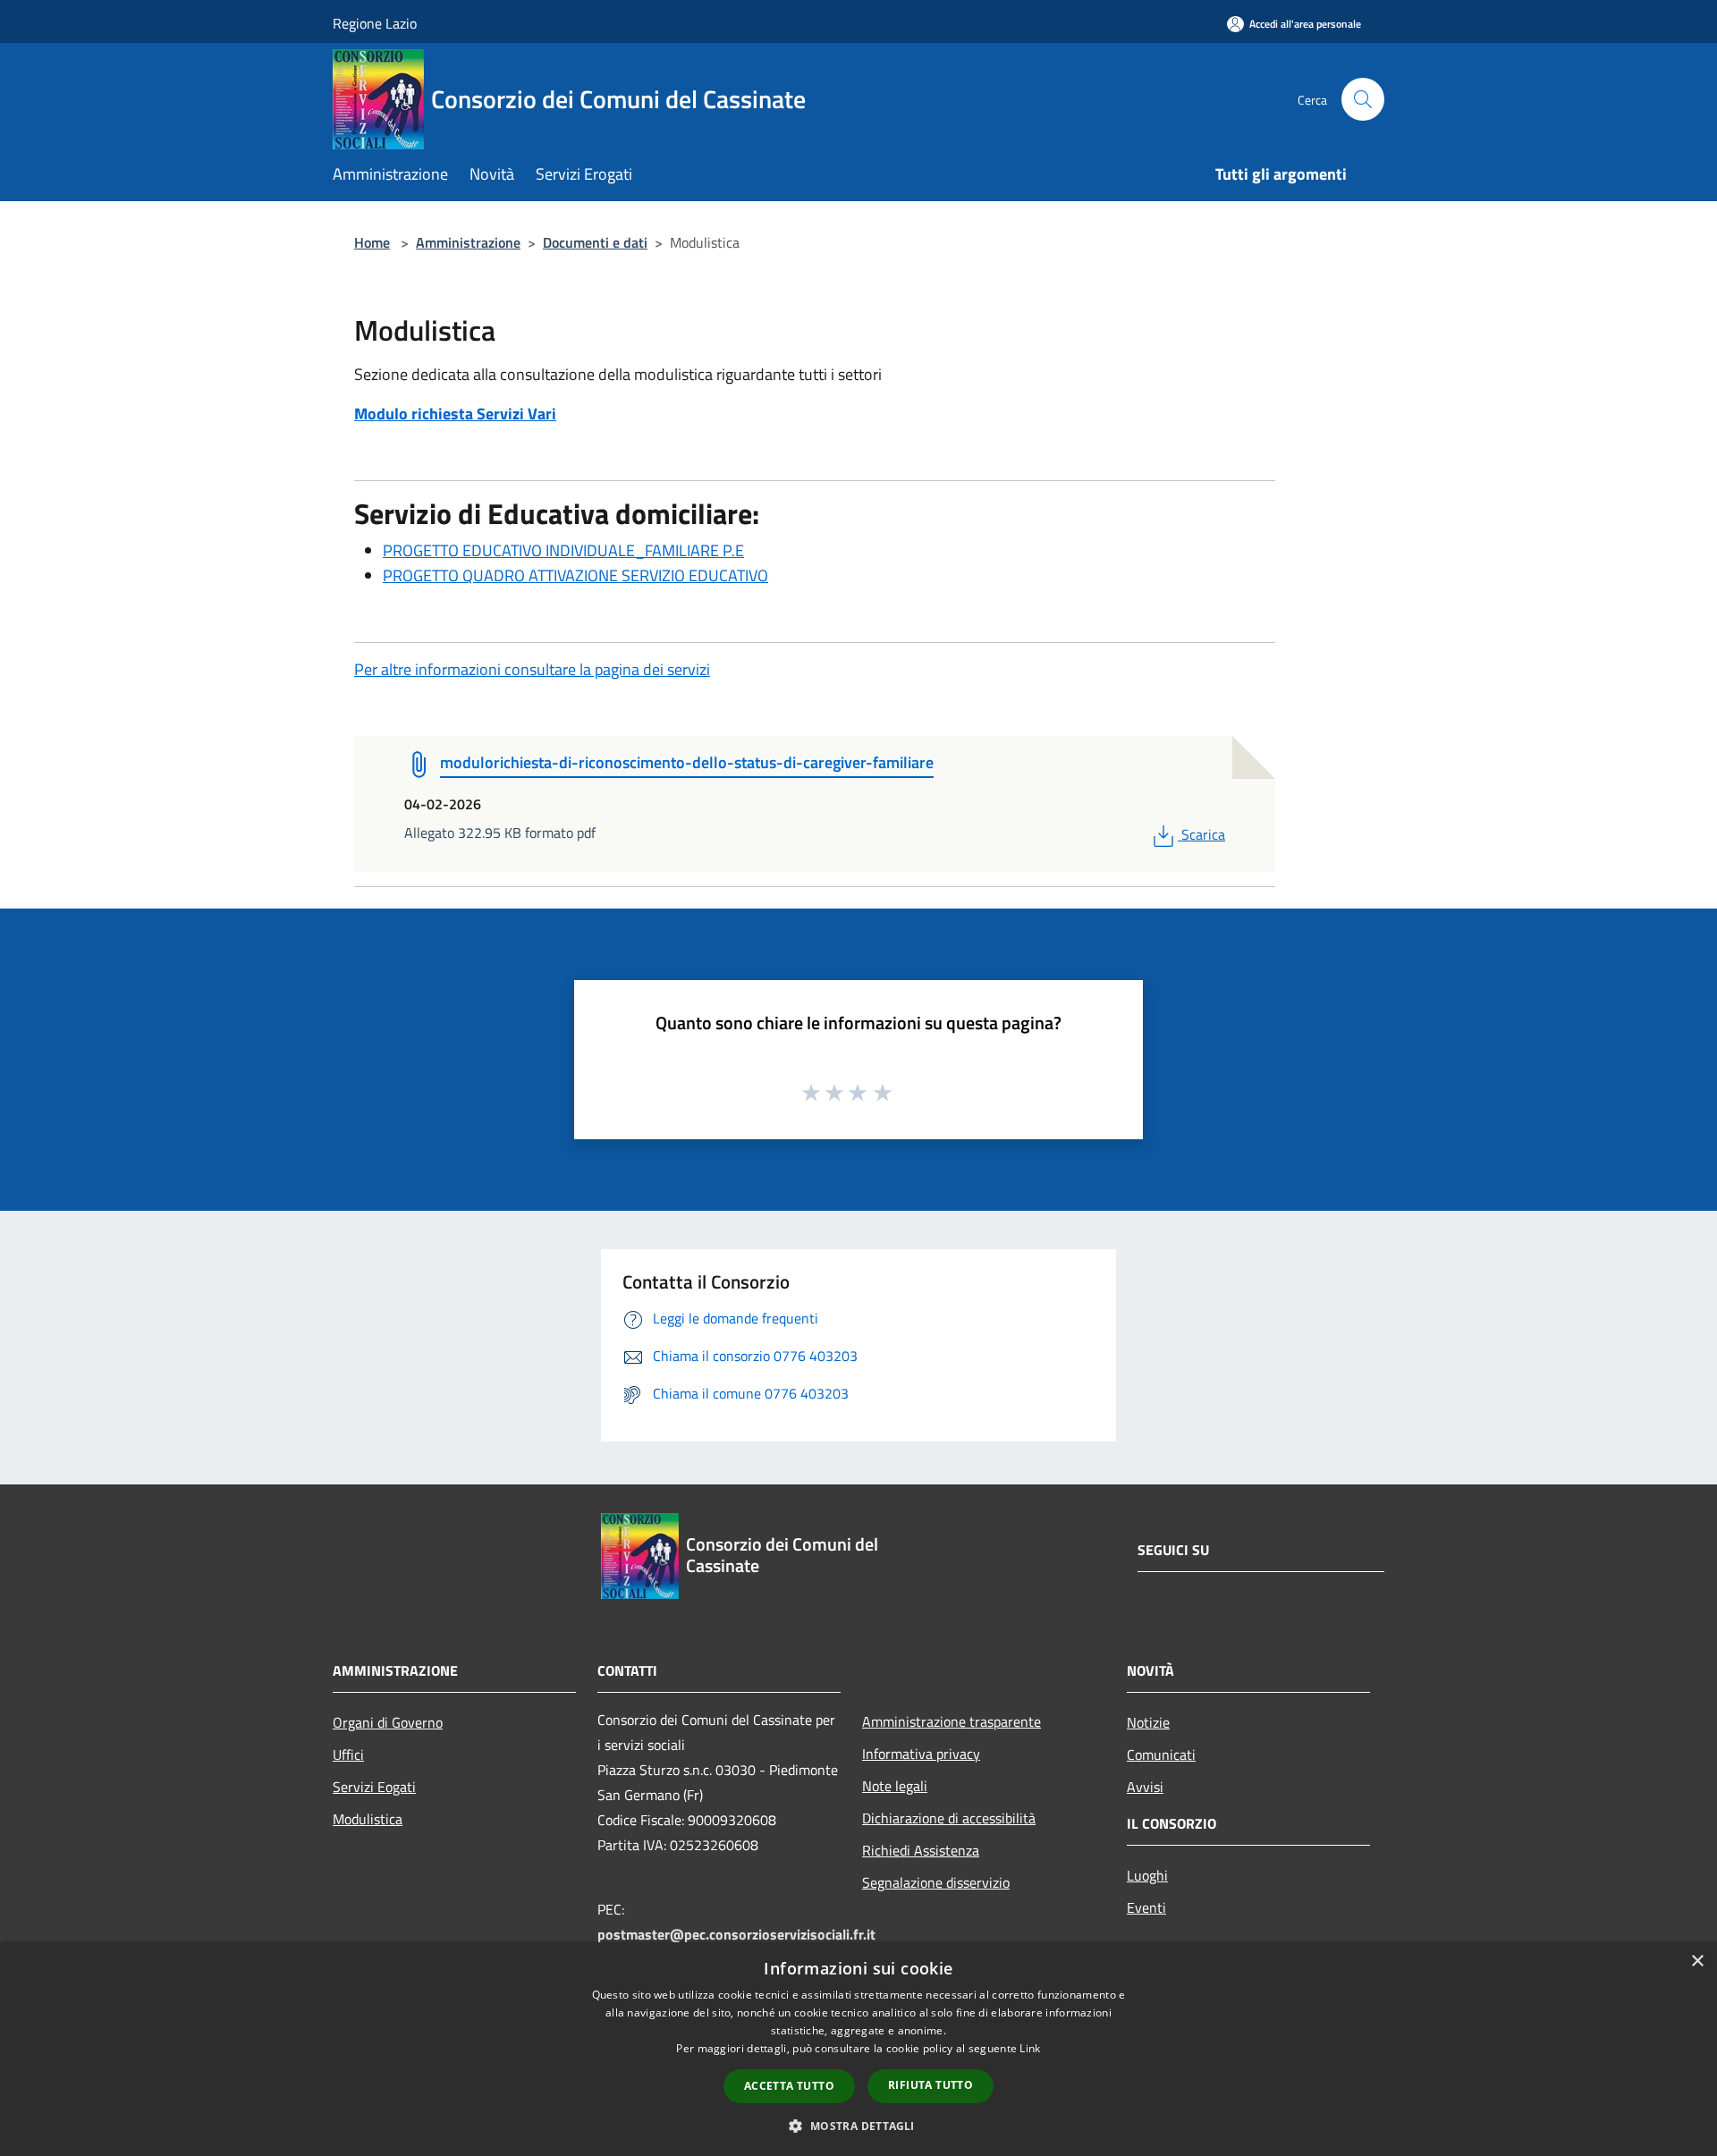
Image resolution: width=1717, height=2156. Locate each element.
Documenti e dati (595, 242)
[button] (858, 2126)
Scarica (1203, 834)
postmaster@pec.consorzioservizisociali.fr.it (736, 1934)
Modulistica (368, 1819)
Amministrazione (468, 242)
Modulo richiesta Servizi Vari (455, 414)
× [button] (1697, 1962)
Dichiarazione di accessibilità (949, 1818)
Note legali (895, 1786)
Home (372, 242)
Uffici (348, 1754)
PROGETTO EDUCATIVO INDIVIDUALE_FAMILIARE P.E (563, 550)
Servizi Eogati (374, 1787)
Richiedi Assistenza (921, 1850)
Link (1030, 2048)
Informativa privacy (921, 1754)
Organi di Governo (388, 1722)
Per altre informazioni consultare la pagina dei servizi (532, 669)
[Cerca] (1363, 99)
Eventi (1146, 1907)
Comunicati (1161, 1754)
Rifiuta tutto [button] (930, 2085)
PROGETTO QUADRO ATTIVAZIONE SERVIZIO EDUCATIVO (575, 575)
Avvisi (1145, 1787)
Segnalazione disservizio (936, 1882)
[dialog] (858, 2049)
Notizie (1148, 1722)
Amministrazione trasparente (952, 1721)
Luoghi (1147, 1875)
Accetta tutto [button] (789, 2086)
